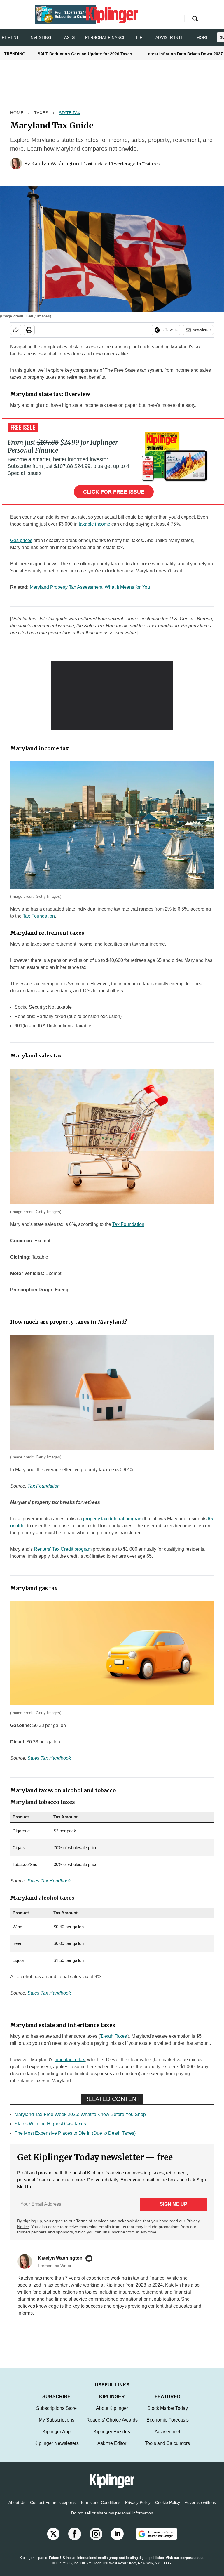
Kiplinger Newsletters (57, 2449)
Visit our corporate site (185, 2564)
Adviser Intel (171, 37)
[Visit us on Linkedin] (117, 2540)
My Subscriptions (57, 2426)
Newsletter (202, 330)
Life (141, 37)
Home (17, 113)
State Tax (70, 113)
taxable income (94, 524)
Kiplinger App (57, 2437)
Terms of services (93, 2221)
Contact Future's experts (53, 2508)
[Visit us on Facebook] (75, 2540)
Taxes (68, 37)
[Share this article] (16, 330)
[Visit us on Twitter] (53, 2540)
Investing (40, 37)
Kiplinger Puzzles (112, 2437)
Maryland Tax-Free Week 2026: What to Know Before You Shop (80, 2114)
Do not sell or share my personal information (112, 2519)
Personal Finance (105, 37)
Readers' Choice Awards (112, 2426)
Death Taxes (114, 2036)
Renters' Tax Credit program (63, 1549)
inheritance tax (70, 2060)
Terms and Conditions (100, 2508)
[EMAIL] (90, 2258)
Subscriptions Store (56, 2414)
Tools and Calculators (167, 2449)
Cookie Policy (168, 2508)
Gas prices (21, 540)
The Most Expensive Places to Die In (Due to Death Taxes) (75, 2133)
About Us (17, 2508)
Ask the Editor (112, 2449)
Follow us (169, 330)
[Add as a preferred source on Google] (153, 2540)
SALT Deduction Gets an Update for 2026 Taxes (85, 54)
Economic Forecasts (168, 2426)
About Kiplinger (112, 2414)
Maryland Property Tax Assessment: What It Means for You (90, 587)
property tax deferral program (113, 1519)
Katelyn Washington (55, 164)
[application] (112, 695)
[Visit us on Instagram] (96, 2540)
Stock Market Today (168, 2414)
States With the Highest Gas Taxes (50, 2124)
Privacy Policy (138, 2508)
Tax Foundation (39, 916)
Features (151, 164)
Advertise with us (200, 2508)
